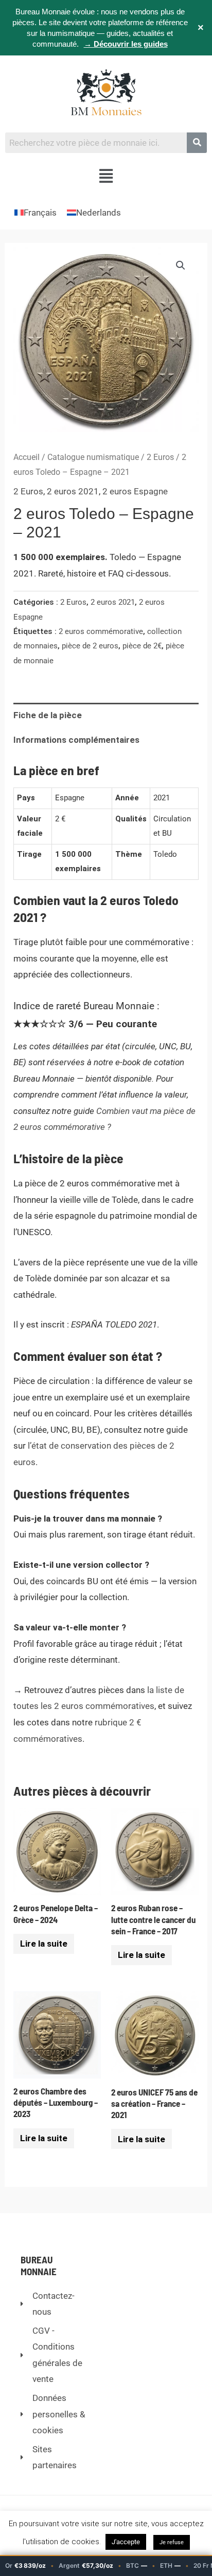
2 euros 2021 (73, 491)
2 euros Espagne (135, 491)
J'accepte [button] (126, 2542)
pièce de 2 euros (90, 646)
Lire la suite (44, 1944)
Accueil (26, 457)
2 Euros (160, 457)
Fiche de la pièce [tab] (48, 715)
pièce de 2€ (142, 646)
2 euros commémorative (101, 631)
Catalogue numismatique (93, 457)
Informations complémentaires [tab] (76, 740)
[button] (106, 177)
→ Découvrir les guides (126, 44)
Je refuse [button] (172, 2542)
